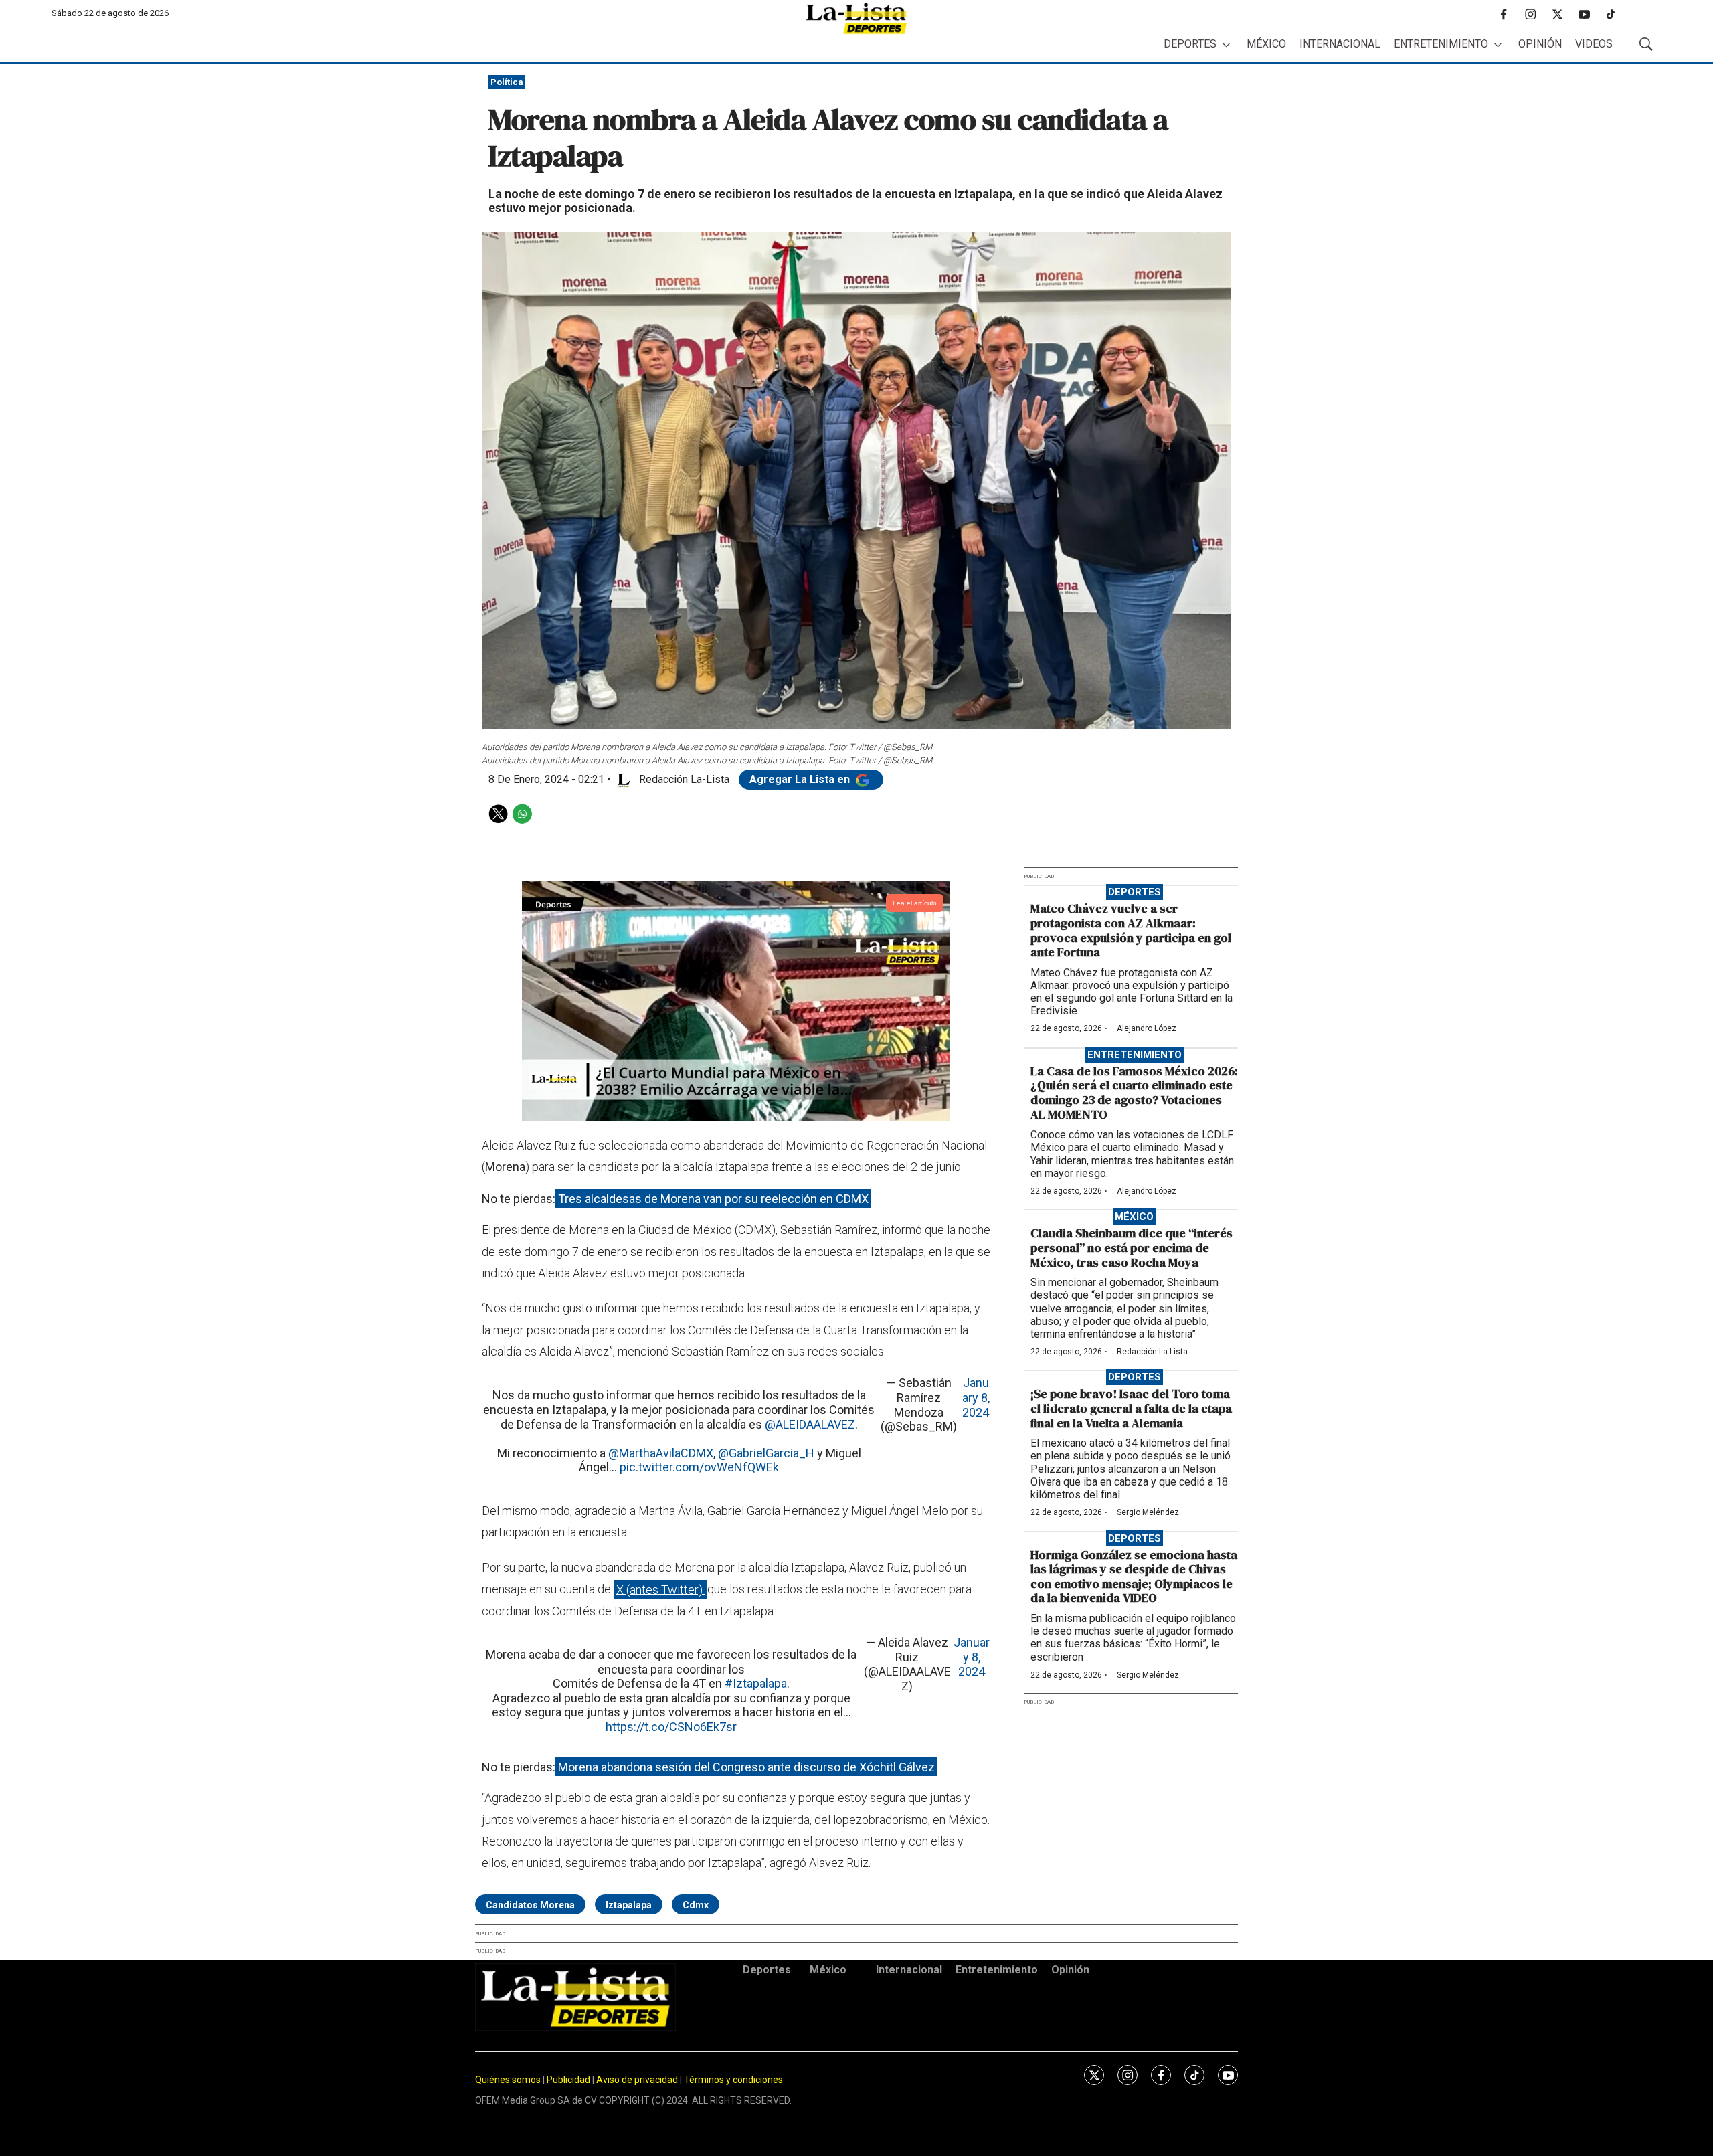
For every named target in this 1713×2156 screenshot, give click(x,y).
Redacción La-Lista (1152, 1352)
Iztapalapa (629, 1905)
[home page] (856, 18)
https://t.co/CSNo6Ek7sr (671, 1727)
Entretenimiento (1441, 44)
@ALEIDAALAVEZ (810, 1424)
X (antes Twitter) (661, 1589)
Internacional (1340, 44)
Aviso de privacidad (637, 2080)
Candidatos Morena (530, 1905)
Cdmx (696, 1905)
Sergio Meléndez (1148, 1512)
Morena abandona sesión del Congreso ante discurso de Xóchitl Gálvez (746, 1767)
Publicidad (569, 2080)
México (1266, 44)
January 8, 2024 (976, 1397)
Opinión (1540, 44)
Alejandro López (1147, 1028)
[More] (1226, 44)
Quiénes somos (508, 2080)
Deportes (1190, 44)
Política (507, 82)
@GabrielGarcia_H (766, 1453)
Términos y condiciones (733, 2080)
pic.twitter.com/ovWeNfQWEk (699, 1467)
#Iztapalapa (756, 1683)
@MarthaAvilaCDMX (661, 1453)
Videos (1594, 44)
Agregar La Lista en (801, 779)
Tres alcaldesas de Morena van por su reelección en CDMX (713, 1199)
